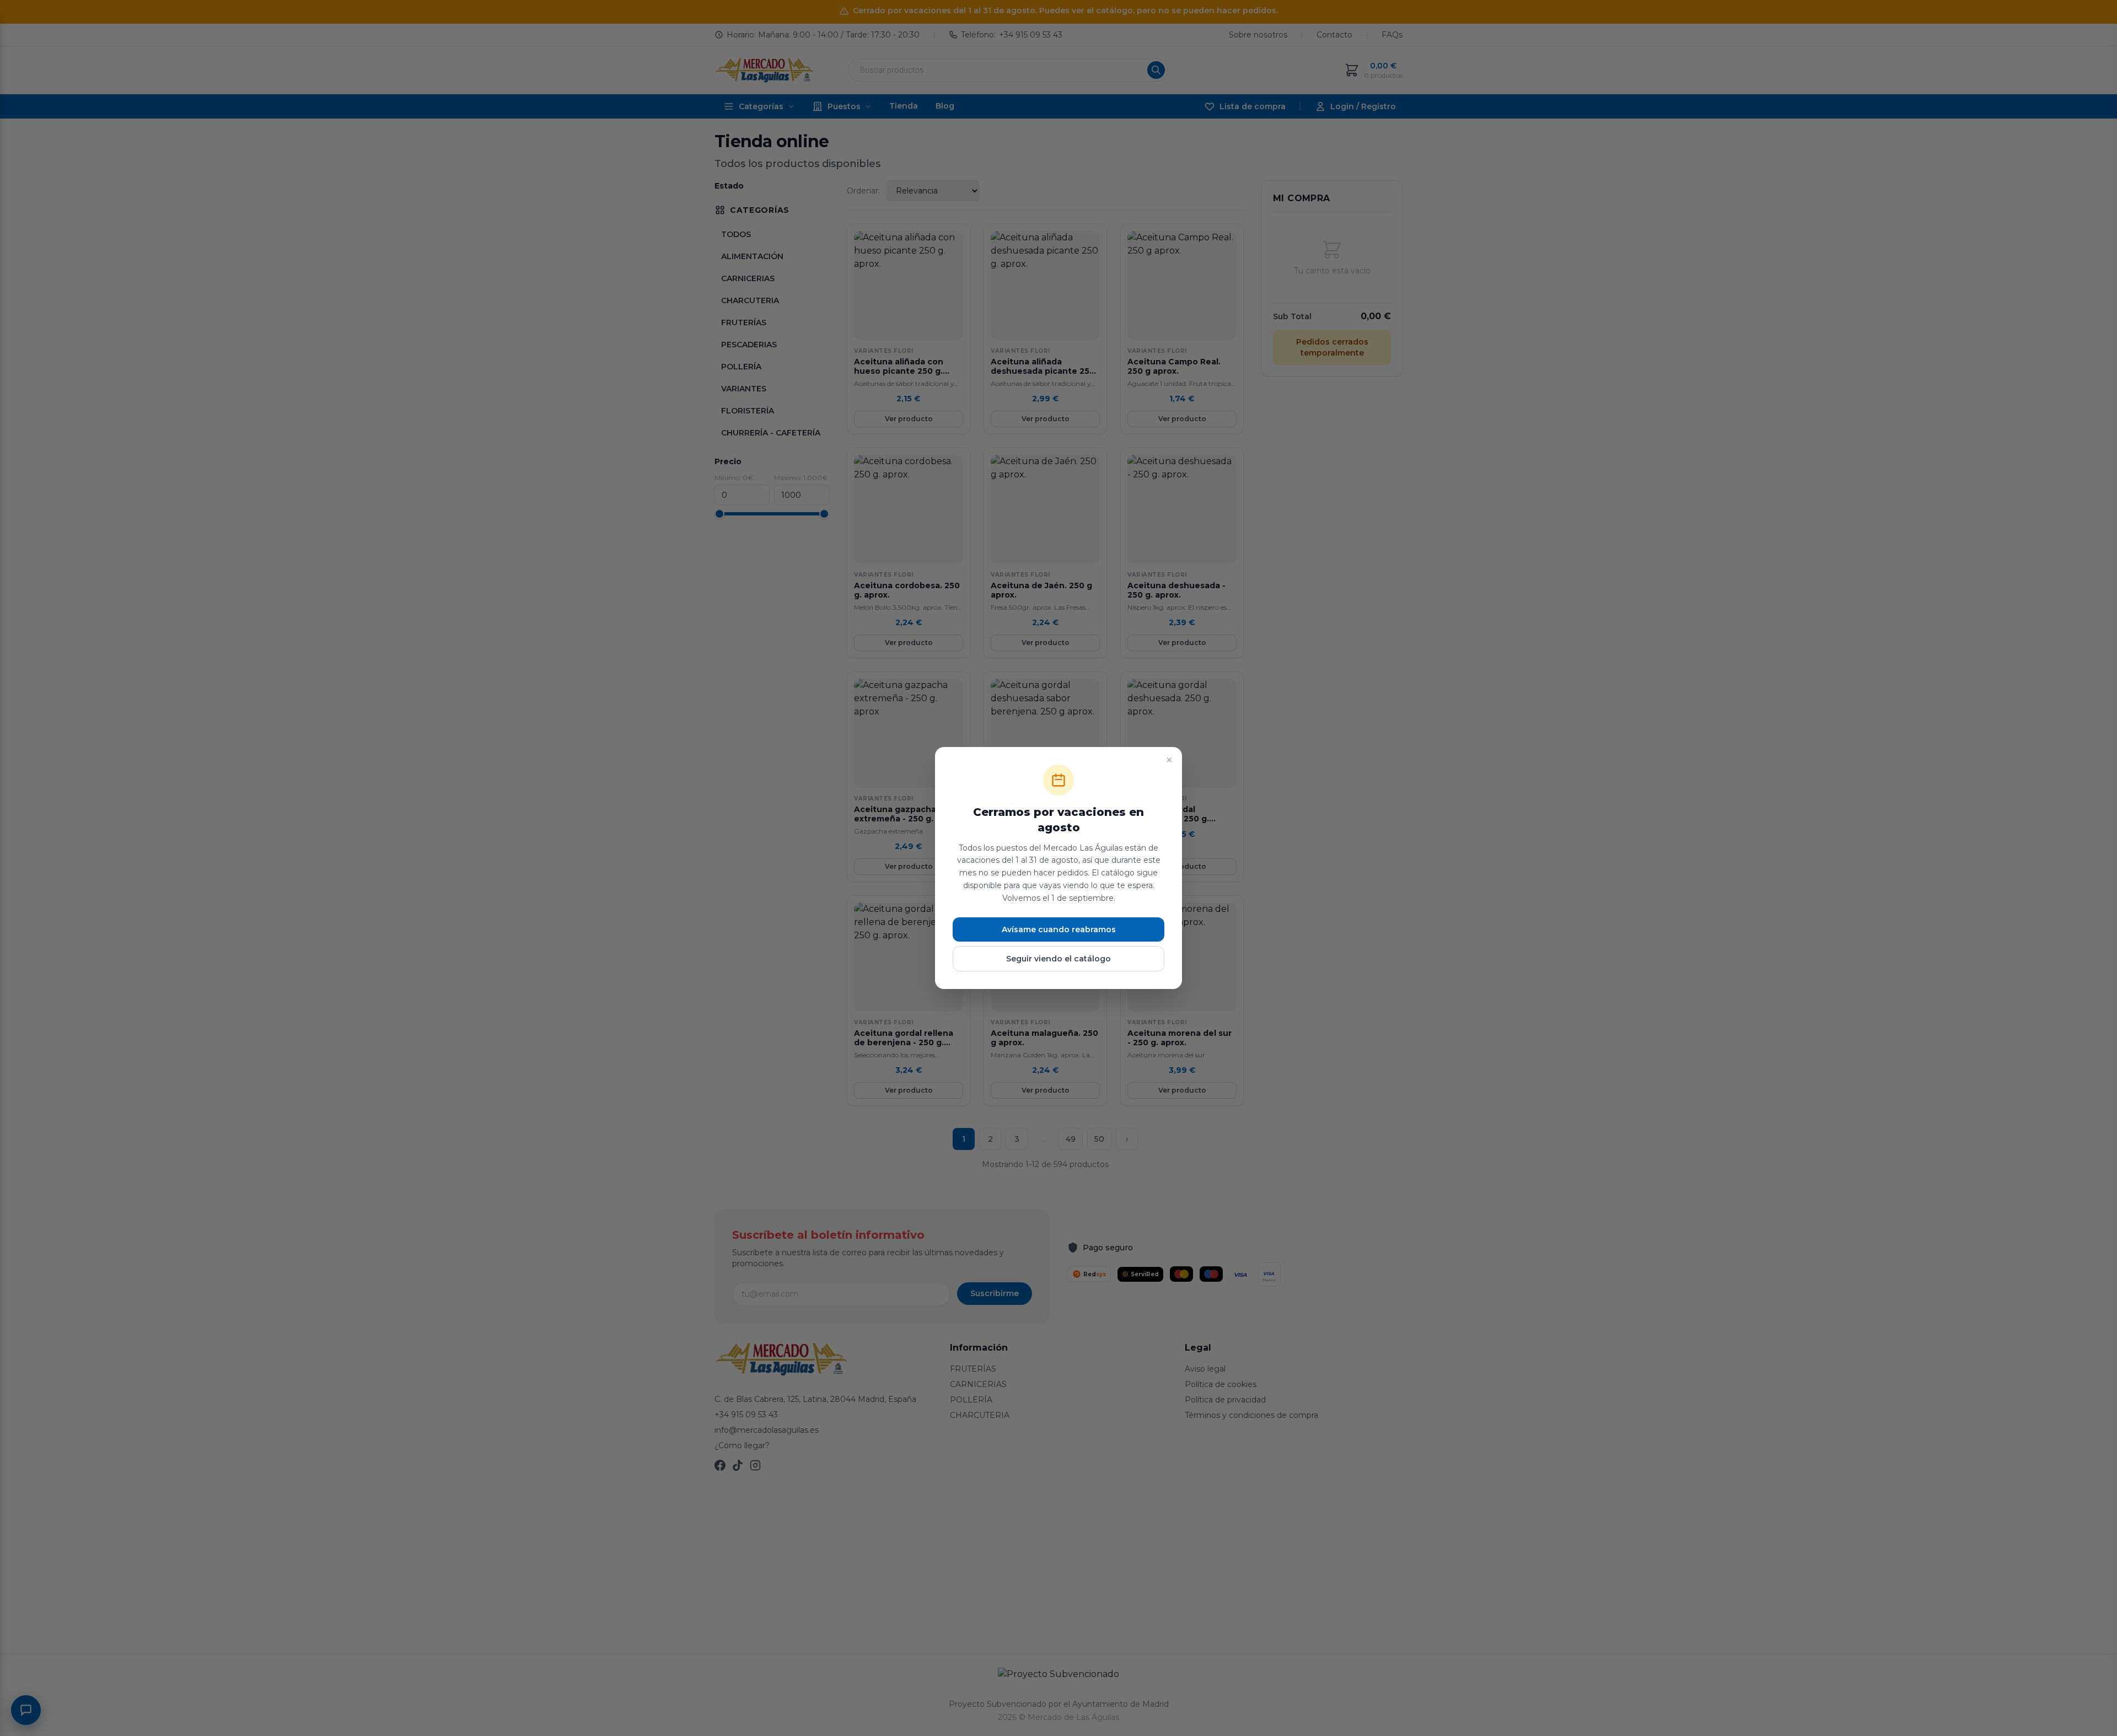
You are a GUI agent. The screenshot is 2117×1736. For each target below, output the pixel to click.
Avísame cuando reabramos (1059, 929)
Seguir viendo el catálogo (1058, 959)
